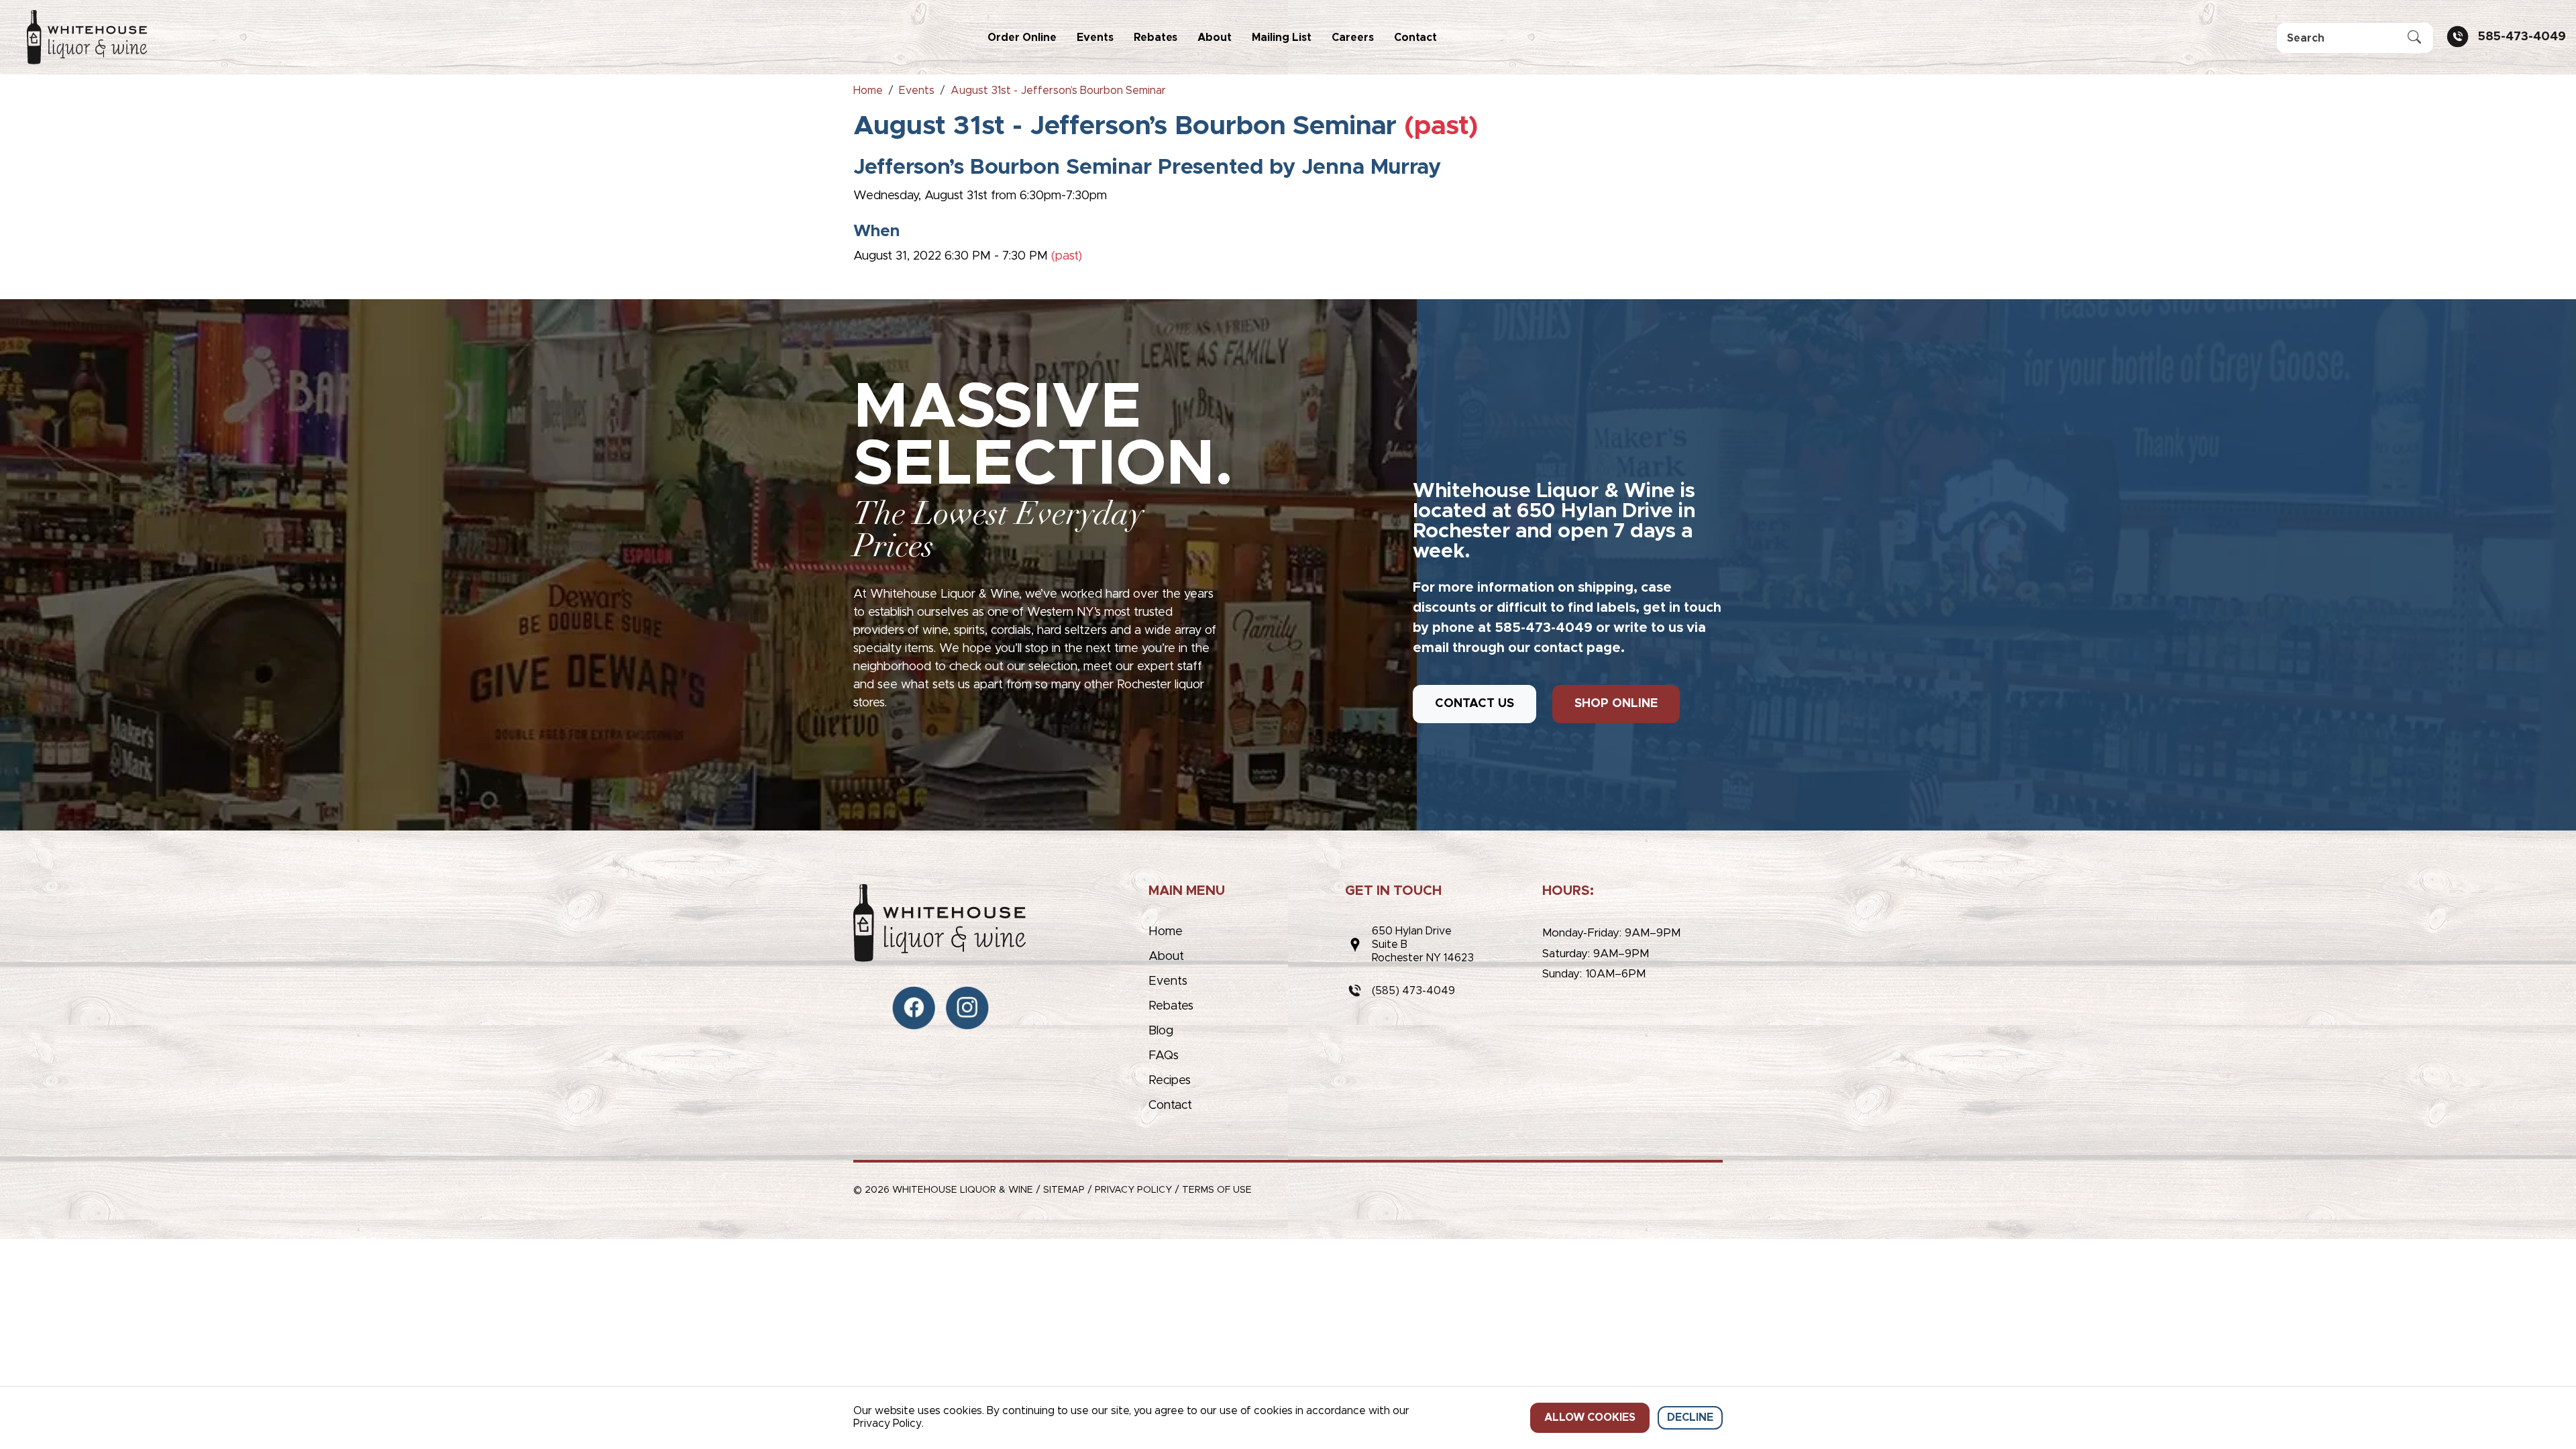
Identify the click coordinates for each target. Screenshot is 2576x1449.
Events (1095, 38)
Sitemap (1064, 1190)
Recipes (1170, 1081)
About (1215, 38)
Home (1166, 932)
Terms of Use (1217, 1190)
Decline (1690, 1417)
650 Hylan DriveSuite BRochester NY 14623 (1423, 945)
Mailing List (1282, 38)
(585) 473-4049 (1413, 991)
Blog (1161, 1031)
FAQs (1164, 1056)
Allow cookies (1590, 1417)
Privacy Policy (1133, 1190)
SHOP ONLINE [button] (1616, 704)
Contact (1415, 38)
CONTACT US (1474, 704)
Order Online (1022, 38)
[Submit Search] (2414, 38)
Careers (1353, 38)
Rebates (1156, 38)
